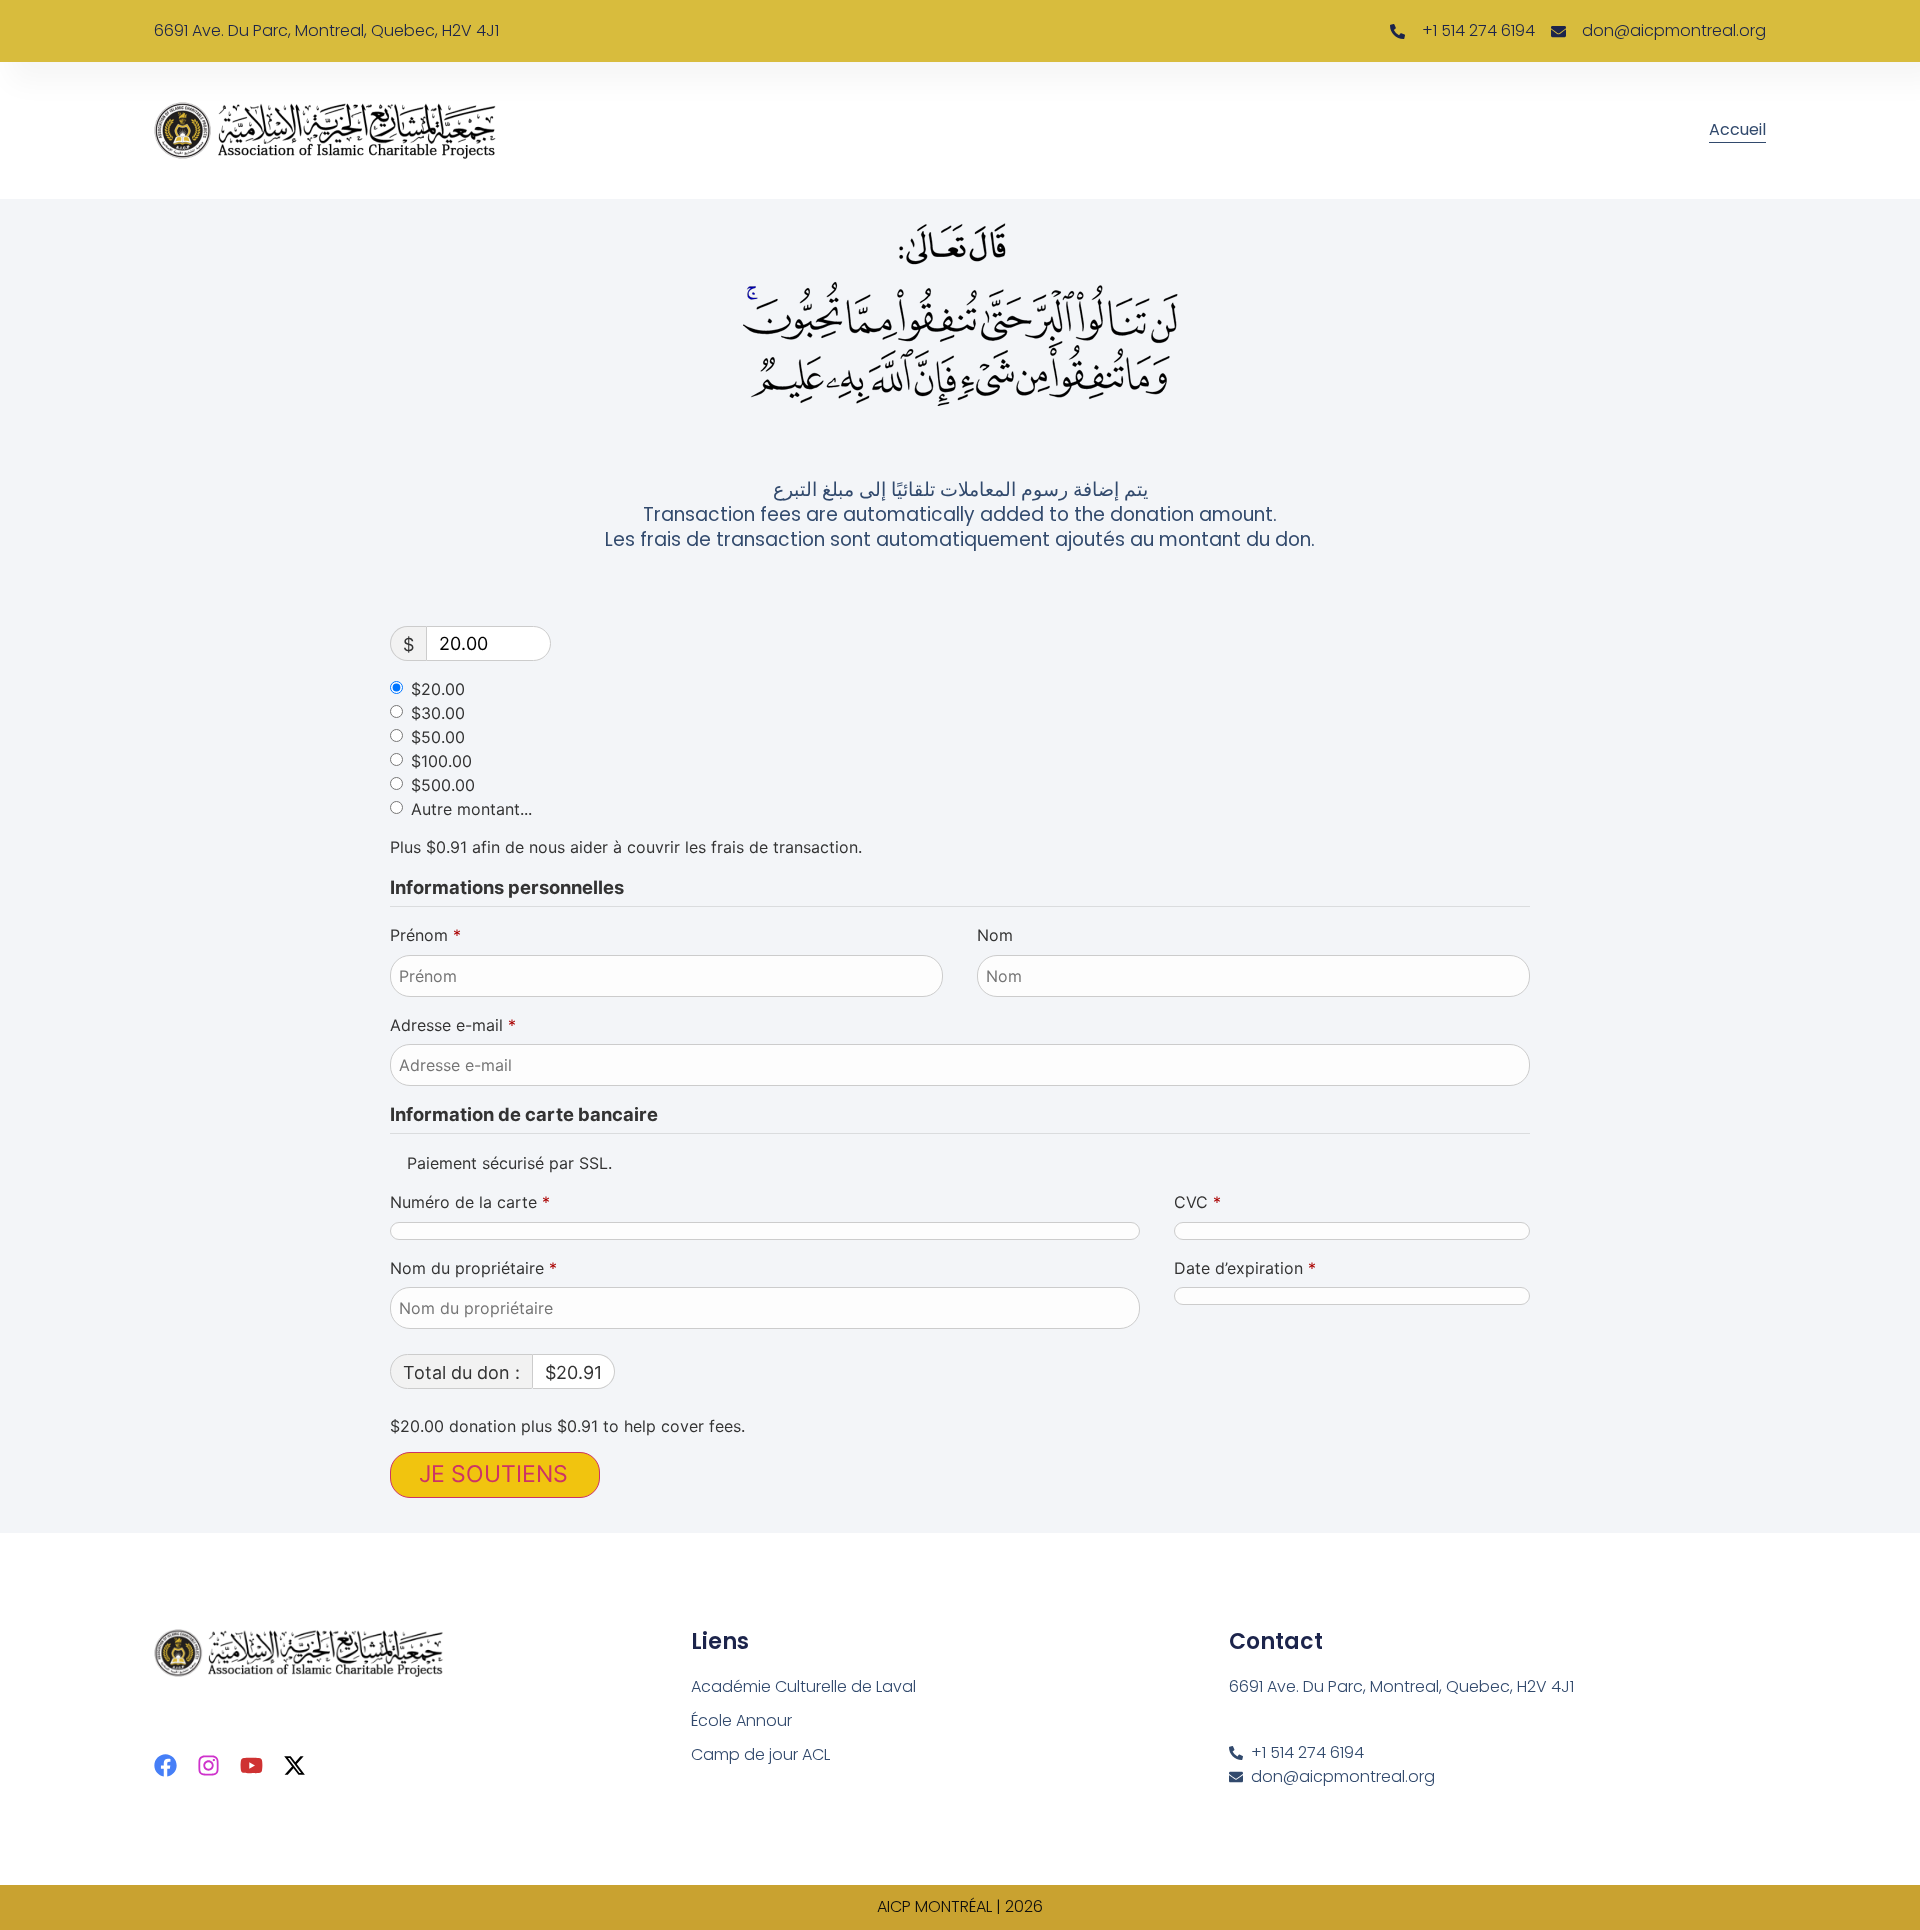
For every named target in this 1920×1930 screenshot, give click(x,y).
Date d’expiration (1245, 1268)
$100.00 (441, 761)
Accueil (1737, 129)
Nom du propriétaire (473, 1268)
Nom (997, 935)
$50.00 (438, 737)
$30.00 (438, 713)
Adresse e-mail (453, 1025)
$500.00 (443, 785)
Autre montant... (471, 809)
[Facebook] (165, 1765)
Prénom (425, 935)
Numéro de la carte (470, 1202)
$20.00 (438, 689)
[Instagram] (208, 1765)
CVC (1197, 1202)
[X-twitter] (294, 1765)
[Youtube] (251, 1765)
